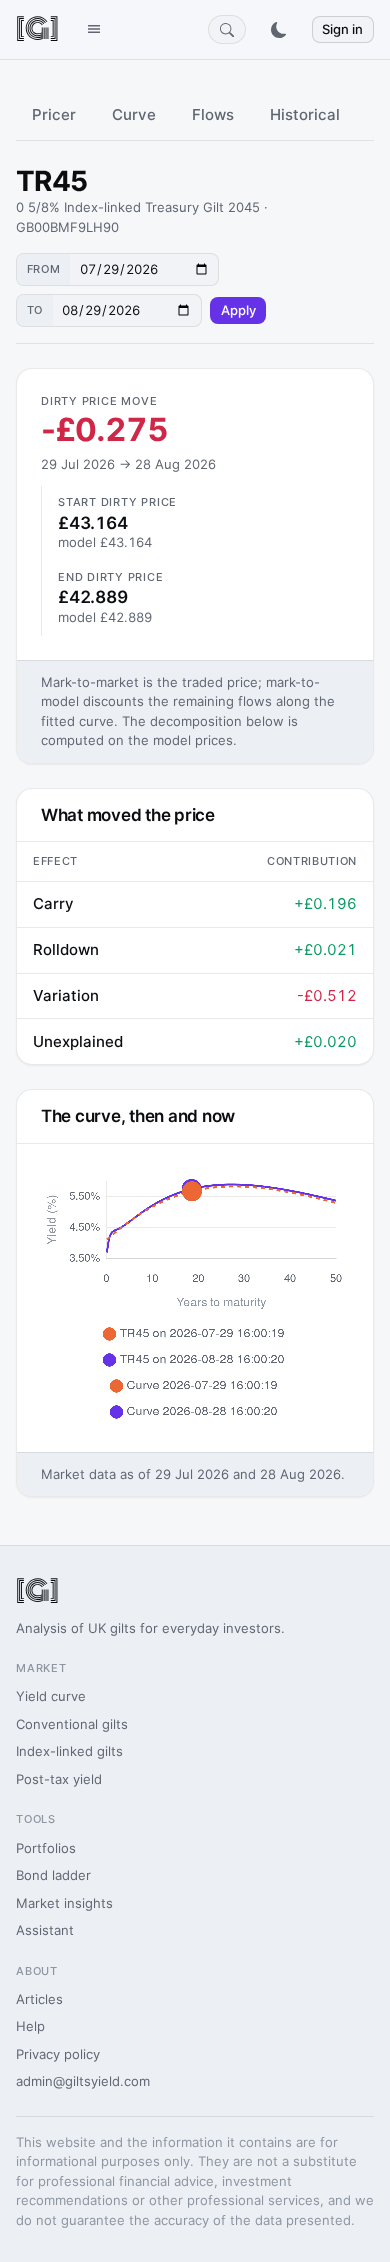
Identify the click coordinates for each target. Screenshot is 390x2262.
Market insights (64, 1903)
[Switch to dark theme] (279, 30)
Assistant (45, 1930)
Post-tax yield (59, 1779)
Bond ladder (53, 1875)
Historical (305, 114)
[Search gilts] (227, 29)
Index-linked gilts (69, 1751)
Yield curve (51, 1696)
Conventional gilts (72, 1724)
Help (30, 2026)
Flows (213, 114)
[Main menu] (93, 29)
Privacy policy (58, 2054)
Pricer (54, 114)
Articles (39, 1999)
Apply (238, 310)
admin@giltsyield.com (83, 2081)
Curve (134, 114)
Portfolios (46, 1848)
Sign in (342, 29)
